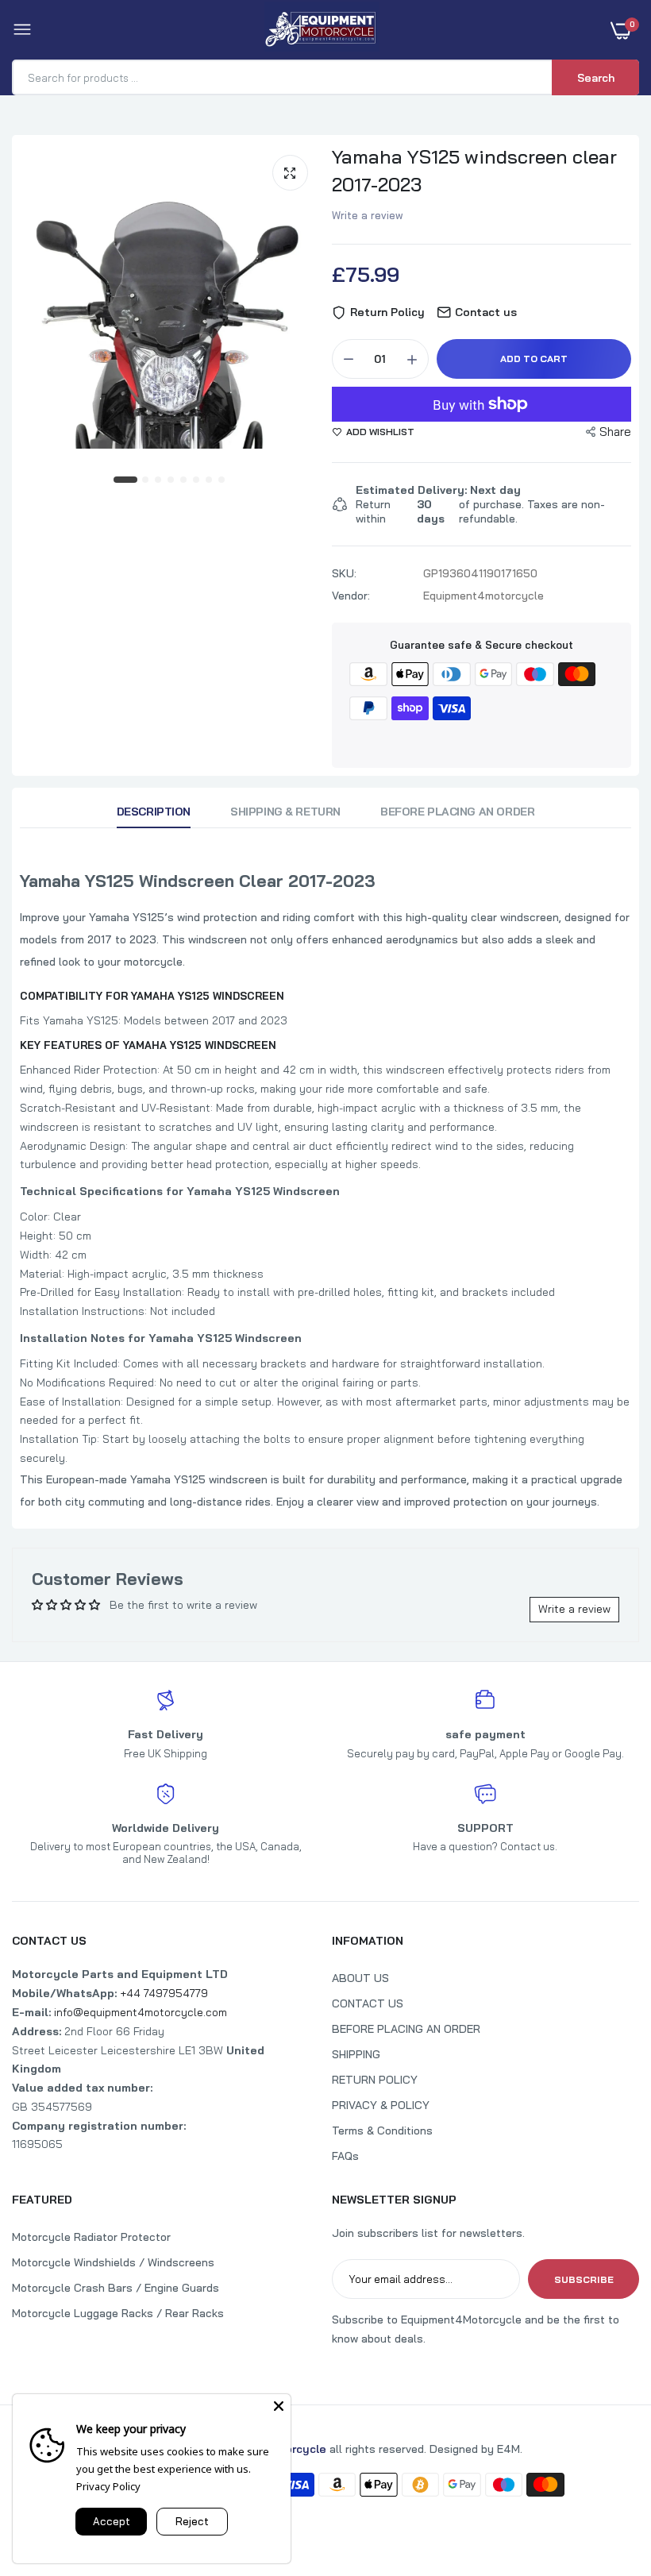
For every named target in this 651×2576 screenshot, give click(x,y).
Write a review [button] (574, 1609)
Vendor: (351, 596)
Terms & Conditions (382, 2131)
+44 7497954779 (164, 1993)
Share (615, 432)
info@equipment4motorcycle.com (141, 2012)
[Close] (279, 2406)
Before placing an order (457, 812)
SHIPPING (356, 2054)
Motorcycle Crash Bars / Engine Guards (116, 2288)
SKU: (344, 573)
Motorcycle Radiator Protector (91, 2237)
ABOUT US (360, 1978)
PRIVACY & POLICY (381, 2105)
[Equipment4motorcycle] (322, 30)
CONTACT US (368, 2003)
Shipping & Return (285, 812)
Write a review (368, 215)
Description (154, 812)
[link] (607, 2477)
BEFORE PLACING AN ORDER (406, 2029)
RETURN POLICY (375, 2080)
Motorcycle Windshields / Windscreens (113, 2262)
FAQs (345, 2156)
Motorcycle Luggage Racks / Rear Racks (118, 2313)
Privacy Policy (108, 2486)
